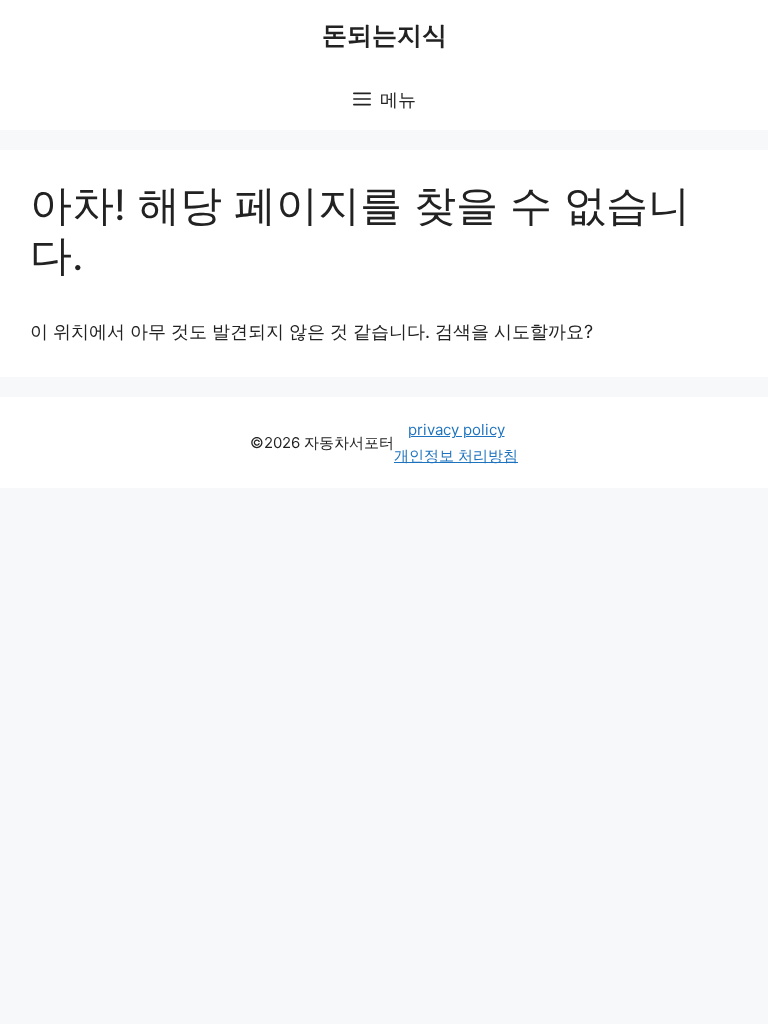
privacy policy (456, 429)
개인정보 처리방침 (456, 455)
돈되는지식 (384, 35)
